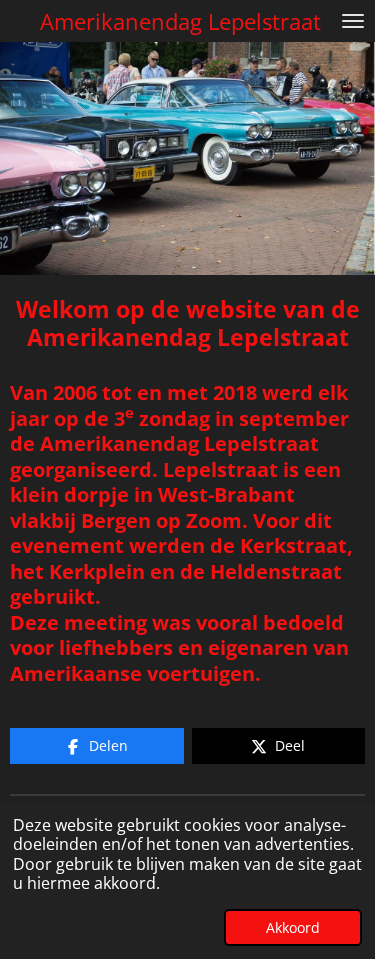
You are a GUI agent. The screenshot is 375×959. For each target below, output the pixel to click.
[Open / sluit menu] (353, 21)
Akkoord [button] (293, 927)
